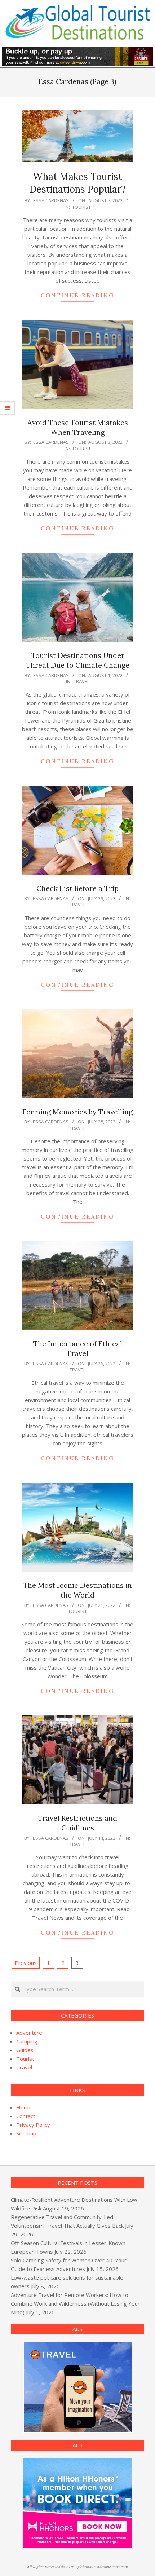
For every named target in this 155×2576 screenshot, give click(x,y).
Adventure (29, 2033)
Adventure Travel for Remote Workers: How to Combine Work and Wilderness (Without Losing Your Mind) (75, 2303)
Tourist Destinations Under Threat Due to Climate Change (78, 660)
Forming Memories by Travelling (77, 1112)
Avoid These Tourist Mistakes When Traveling (78, 427)
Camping (27, 2041)
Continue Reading (77, 295)
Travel (81, 681)
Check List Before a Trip (77, 888)
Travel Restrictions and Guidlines (77, 1823)
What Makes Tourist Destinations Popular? (78, 183)
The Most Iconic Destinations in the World (77, 1590)
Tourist (81, 207)
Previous (26, 1963)
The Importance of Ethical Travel (78, 1348)
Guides (25, 2050)
